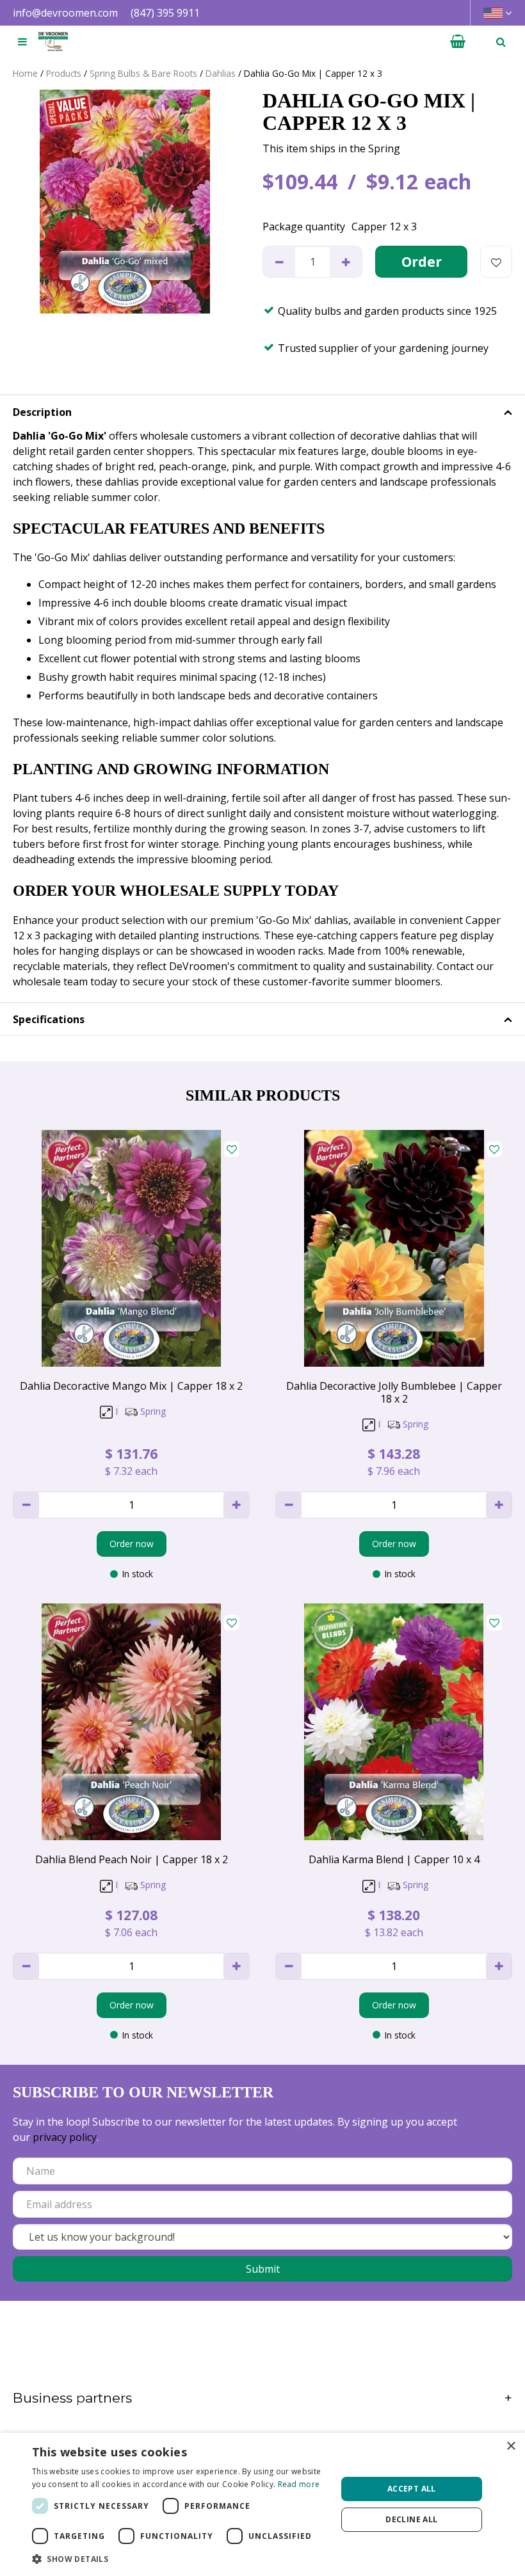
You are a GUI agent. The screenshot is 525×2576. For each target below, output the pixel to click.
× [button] (511, 2446)
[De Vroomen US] (53, 42)
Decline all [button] (411, 2519)
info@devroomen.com (65, 13)
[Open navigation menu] (22, 42)
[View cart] (458, 42)
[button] (180, 2559)
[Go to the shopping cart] (458, 42)
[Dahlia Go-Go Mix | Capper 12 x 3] (125, 202)
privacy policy (65, 2137)
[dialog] (262, 2504)
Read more (299, 2484)
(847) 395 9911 (165, 13)
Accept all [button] (412, 2489)
